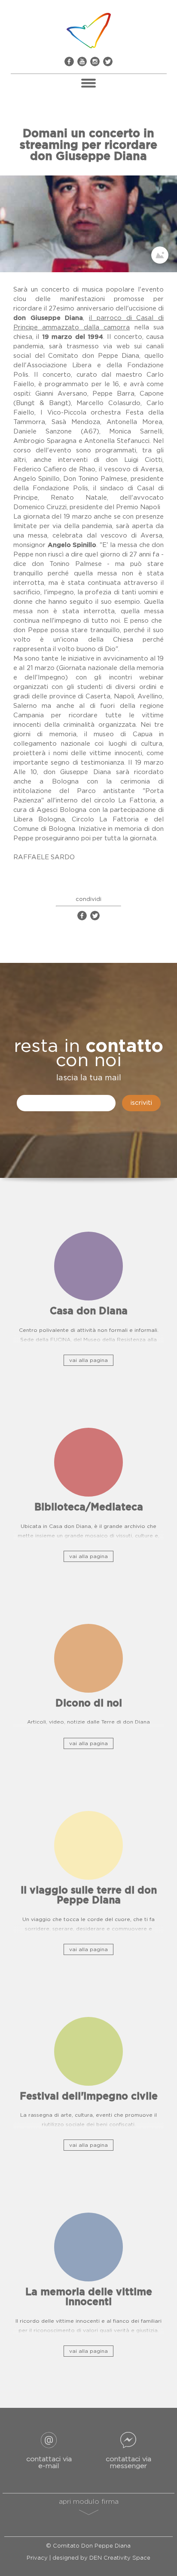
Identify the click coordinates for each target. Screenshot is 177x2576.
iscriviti (141, 1103)
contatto (124, 1046)
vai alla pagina (88, 1360)
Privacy (37, 2558)
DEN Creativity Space (120, 2558)
